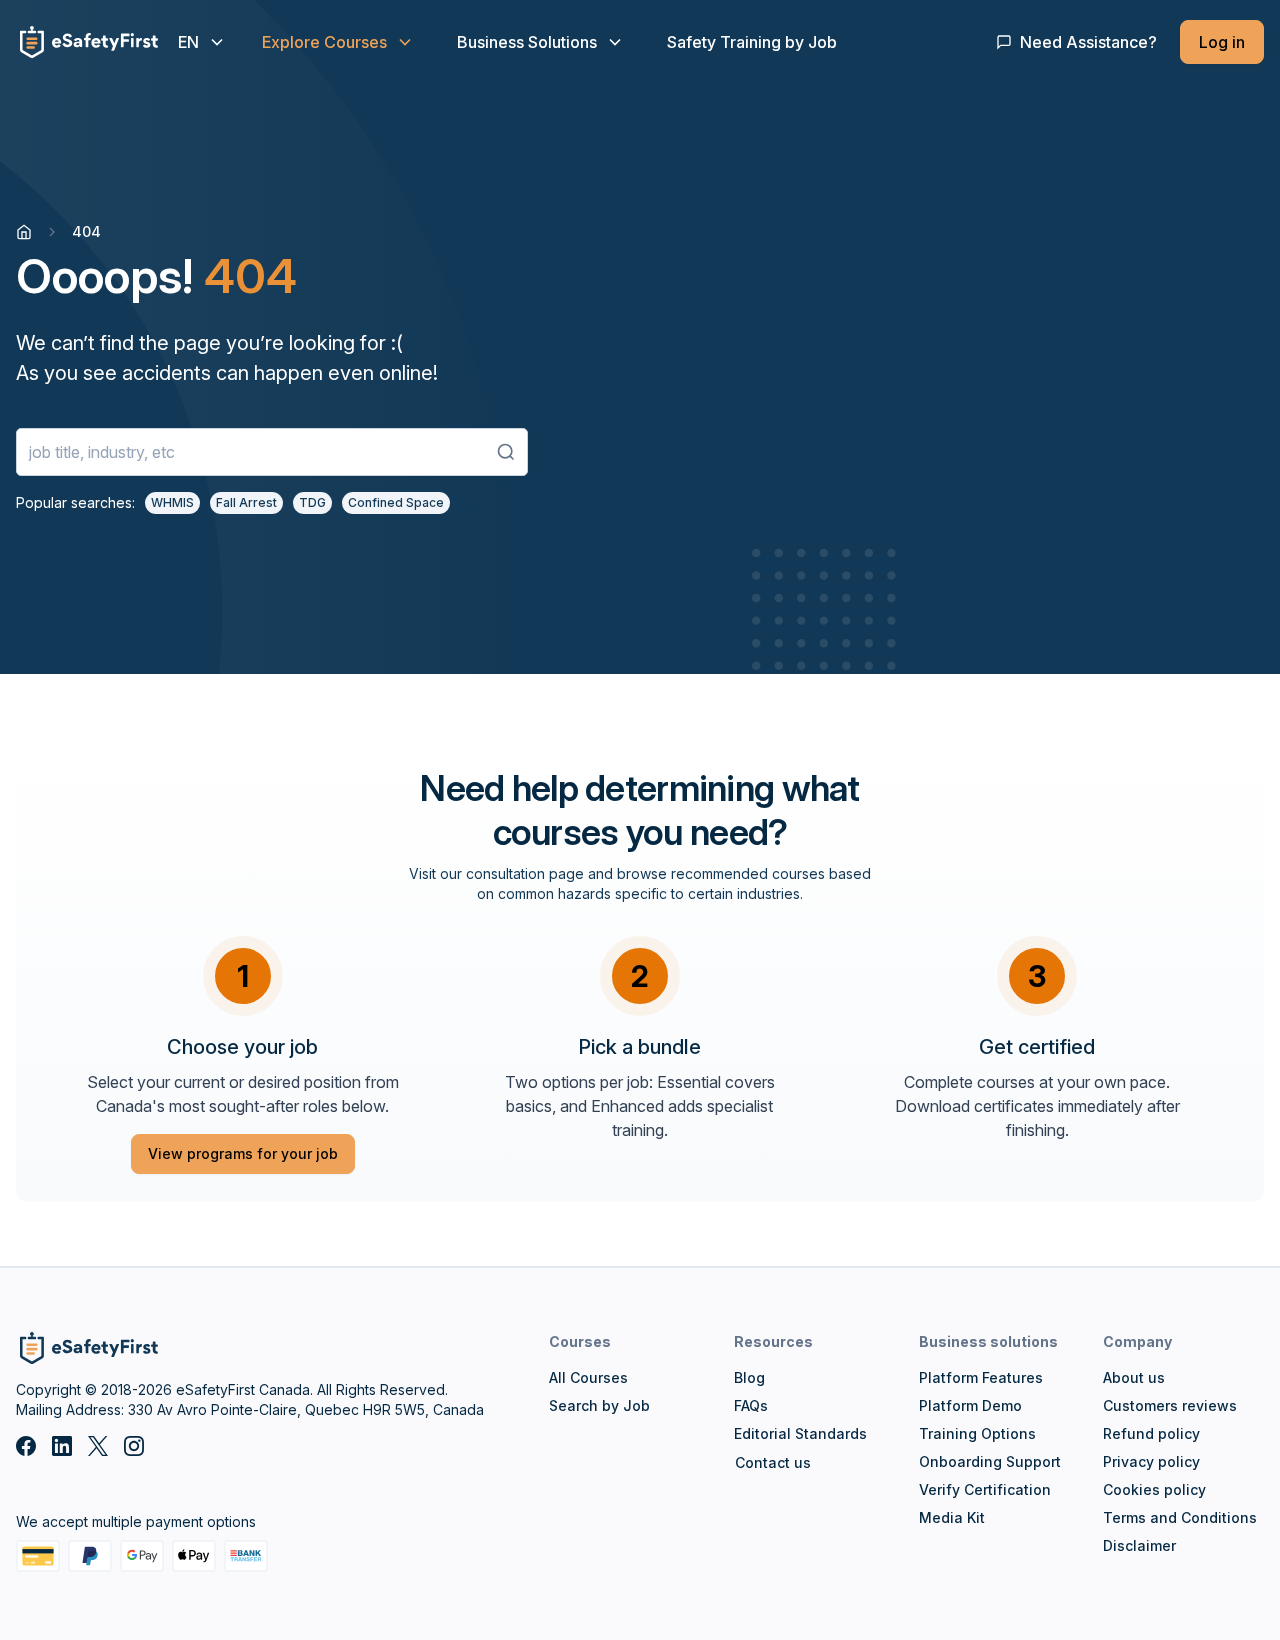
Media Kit (952, 1517)
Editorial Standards (800, 1433)
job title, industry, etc (102, 452)
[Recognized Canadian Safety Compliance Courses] (24, 232)
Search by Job (599, 1405)
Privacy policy (1151, 1461)
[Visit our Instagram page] (134, 1446)
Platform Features (981, 1377)
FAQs (751, 1405)
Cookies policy (1154, 1489)
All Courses (588, 1377)
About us (1134, 1377)
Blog (749, 1377)
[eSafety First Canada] (87, 42)
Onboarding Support (990, 1461)
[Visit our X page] (98, 1446)
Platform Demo (970, 1405)
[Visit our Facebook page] (26, 1446)
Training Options (977, 1433)
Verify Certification (985, 1489)
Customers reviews (1170, 1405)
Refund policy (1151, 1433)
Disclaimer (1139, 1545)
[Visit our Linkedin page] (62, 1446)
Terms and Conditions (1180, 1517)
